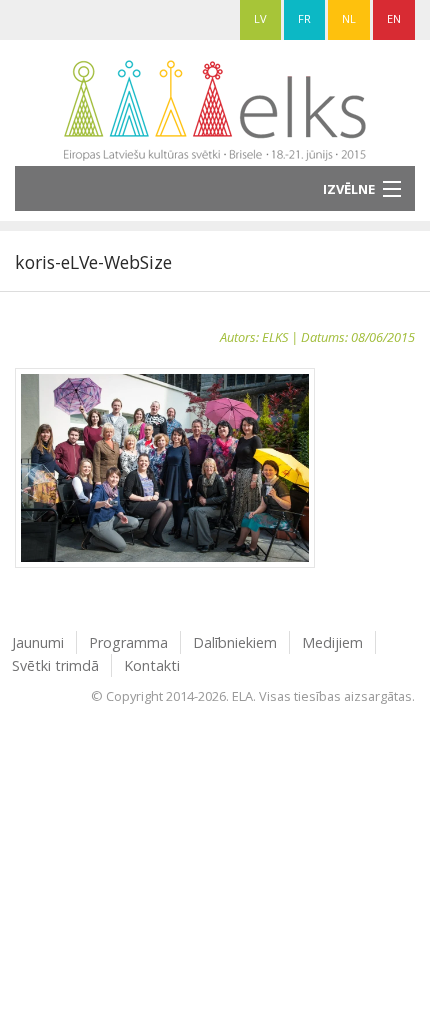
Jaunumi (38, 642)
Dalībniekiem (235, 642)
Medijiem (332, 642)
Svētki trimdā (55, 665)
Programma (128, 642)
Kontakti (152, 665)
